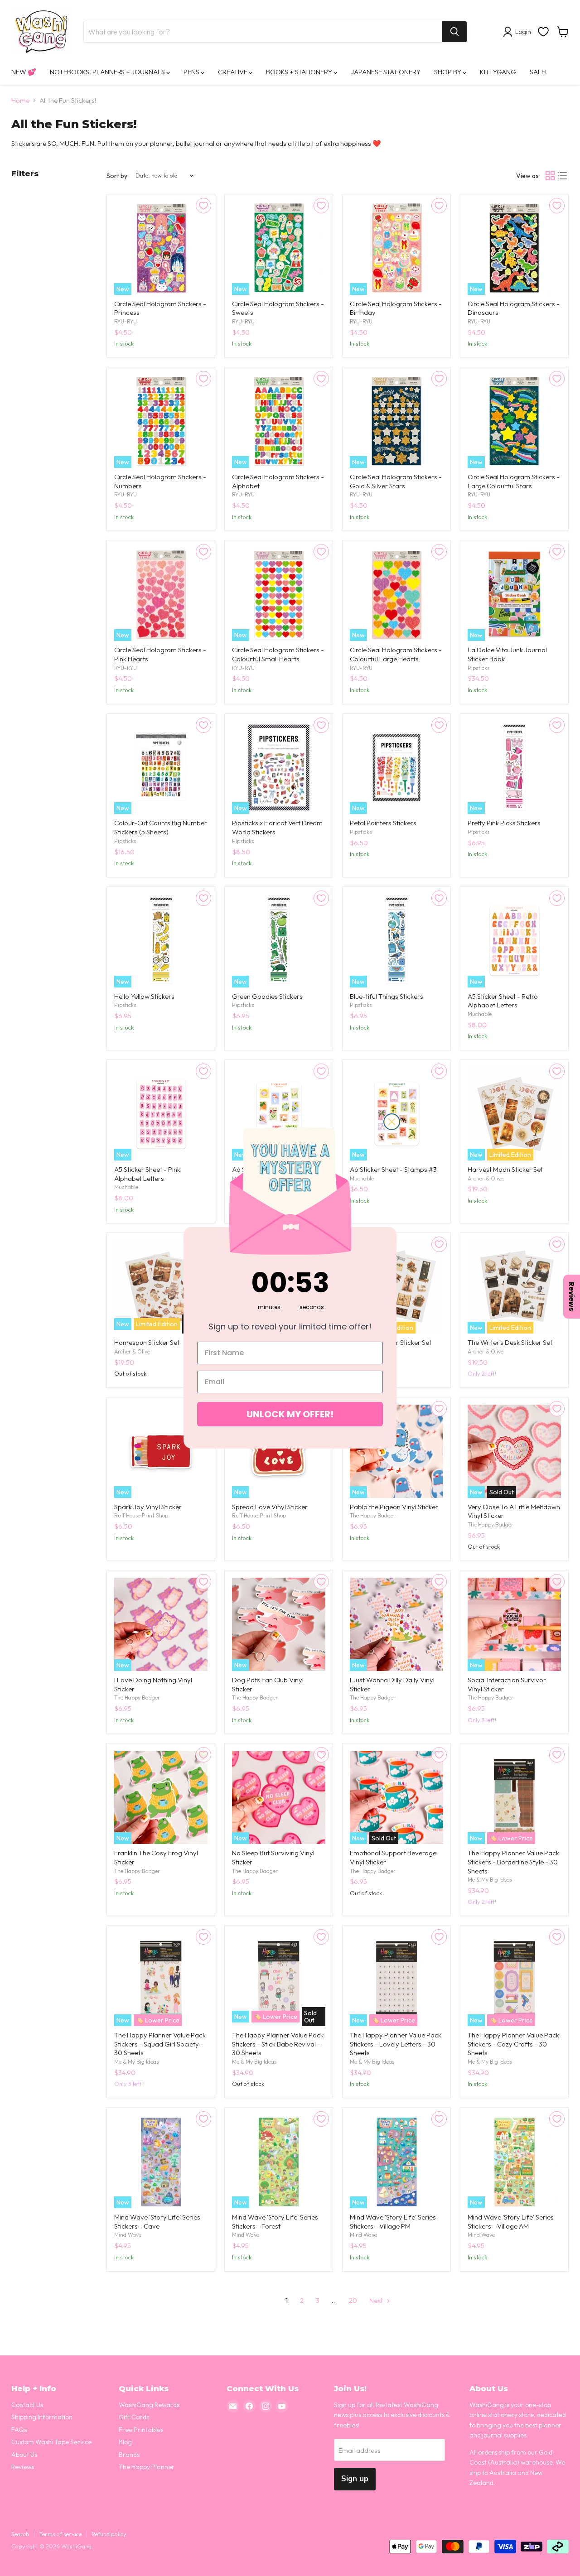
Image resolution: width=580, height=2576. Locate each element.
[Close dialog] (392, 1122)
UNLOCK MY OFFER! (290, 1414)
